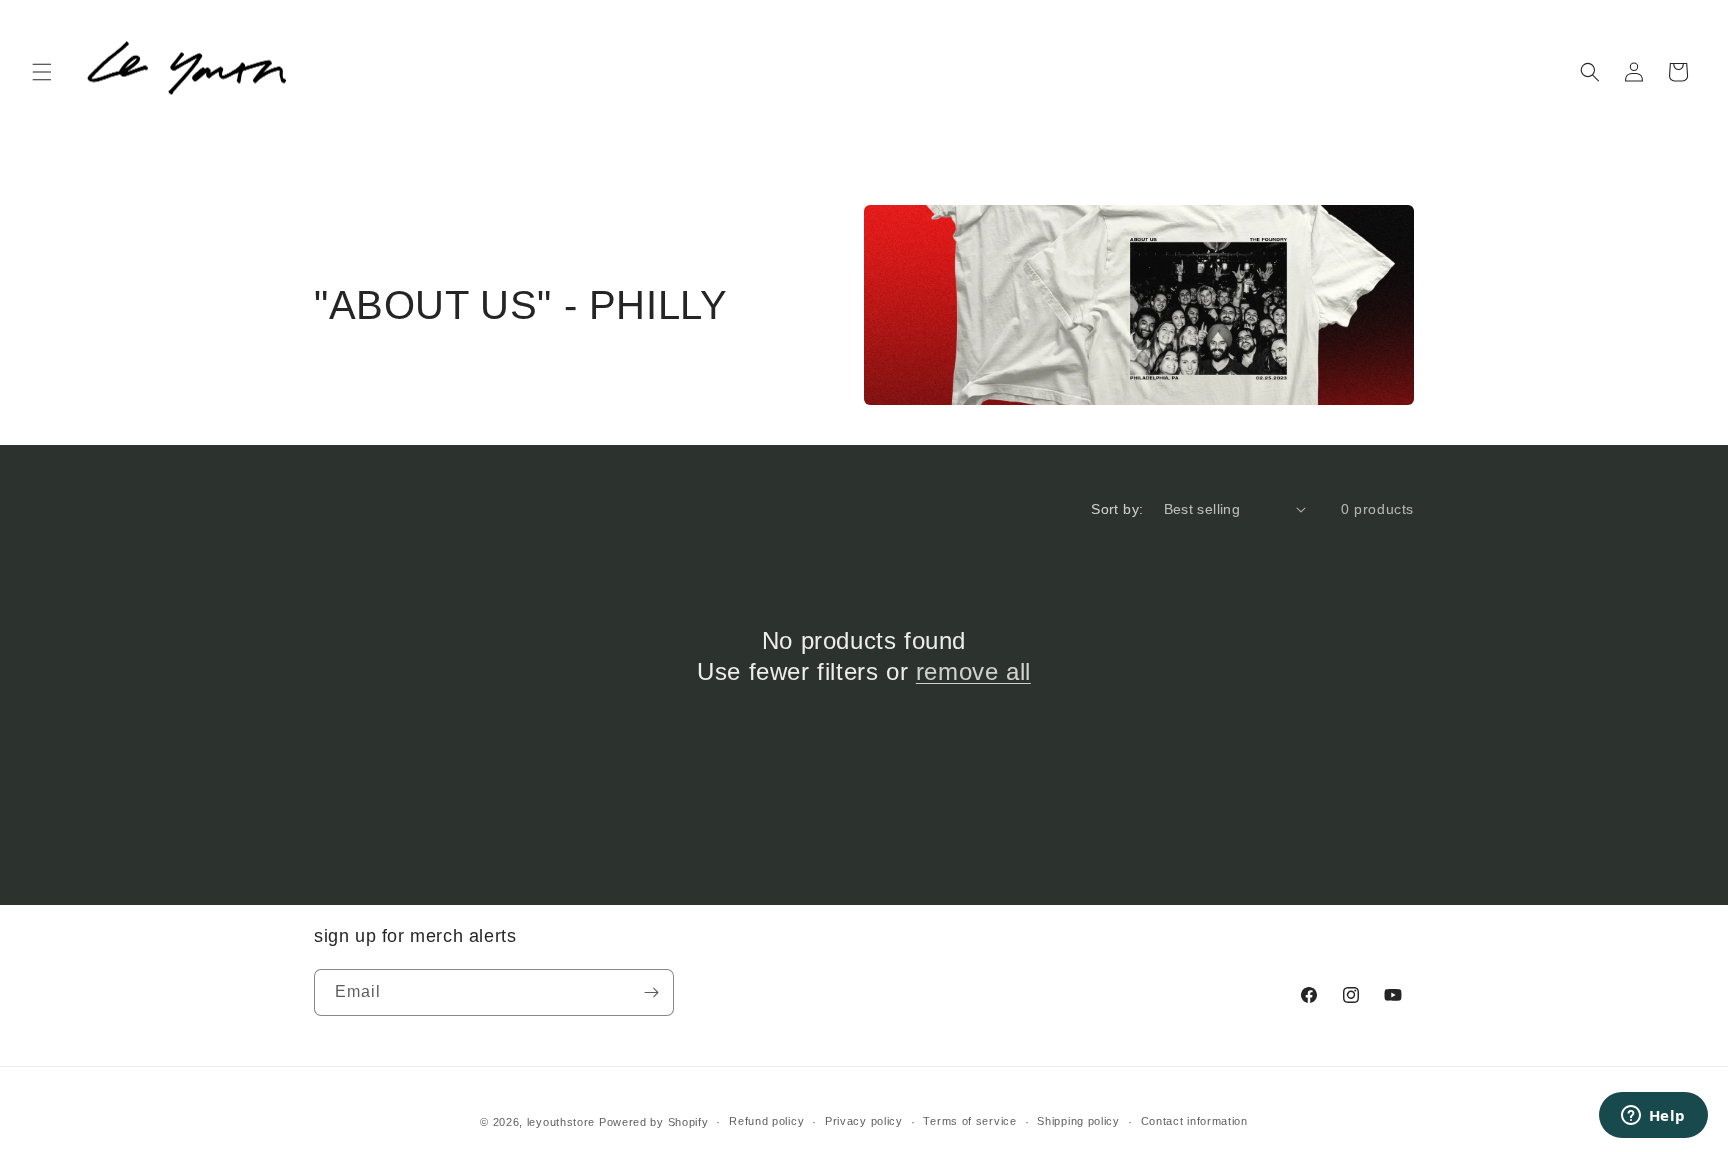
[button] (42, 72)
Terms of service (969, 1121)
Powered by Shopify (654, 1122)
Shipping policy (1078, 1121)
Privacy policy (864, 1121)
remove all (973, 671)
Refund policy (766, 1121)
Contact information (1194, 1121)
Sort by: (1117, 509)
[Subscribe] (651, 992)
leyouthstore (561, 1122)
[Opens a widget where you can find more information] (1653, 1117)
